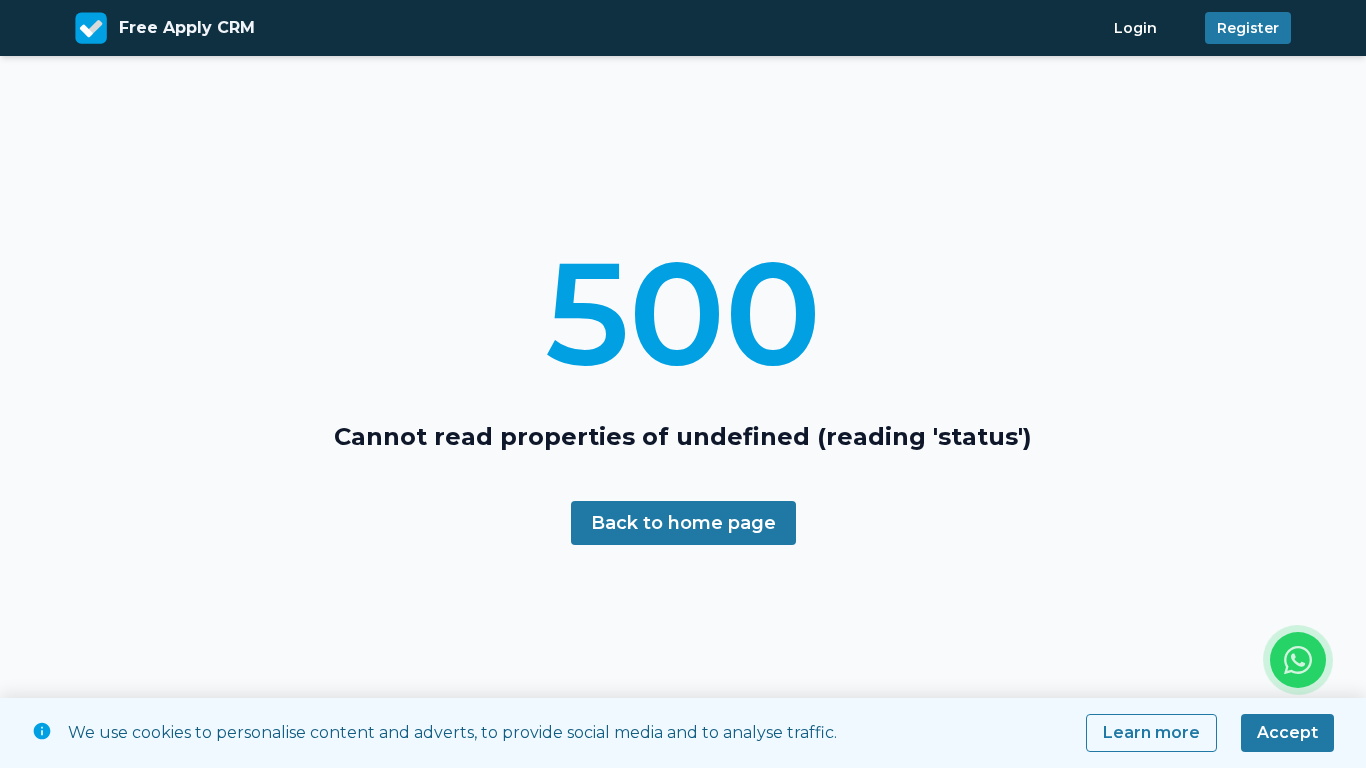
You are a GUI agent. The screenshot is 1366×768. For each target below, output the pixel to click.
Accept (1287, 732)
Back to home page (683, 523)
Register (1248, 28)
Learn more (1151, 732)
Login (1135, 28)
